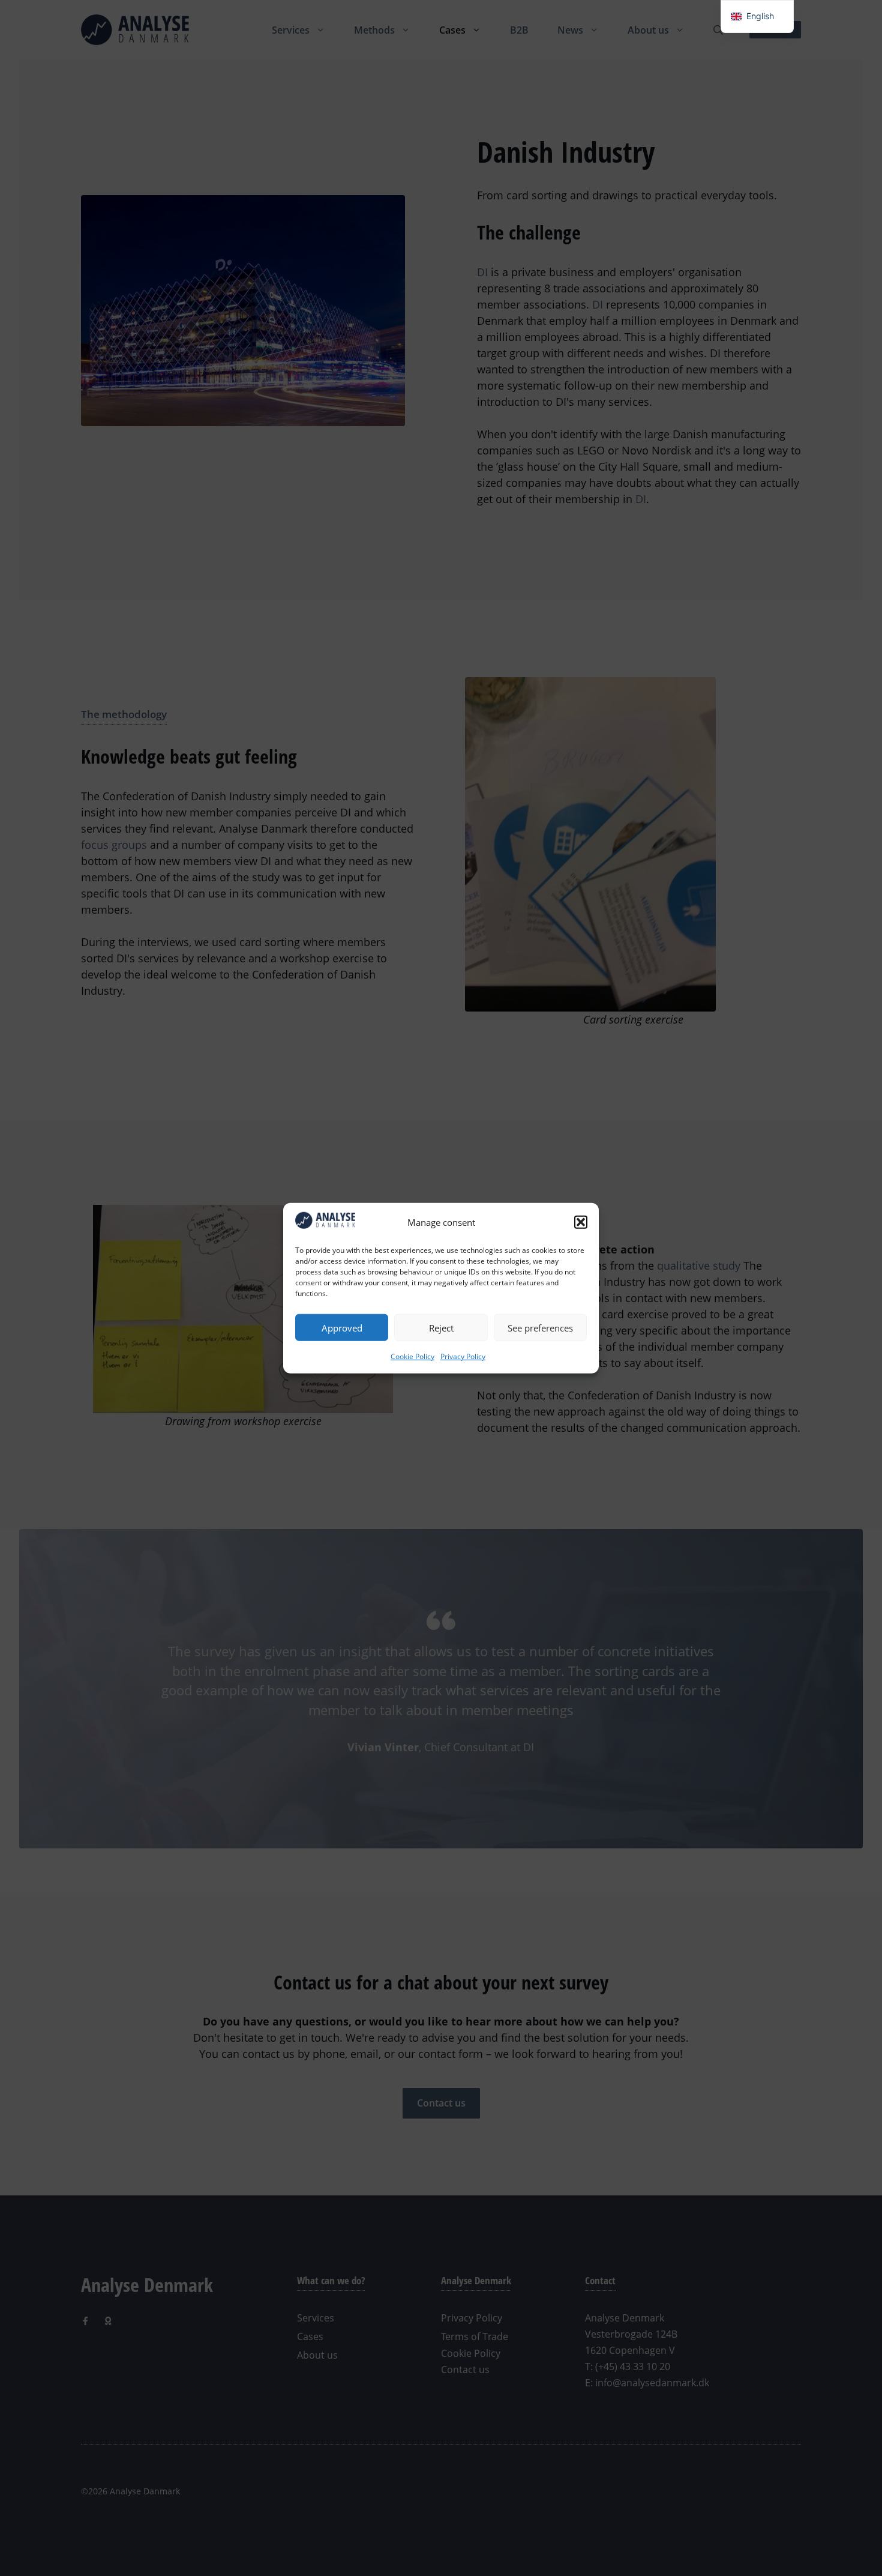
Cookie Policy (412, 1356)
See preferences (540, 1327)
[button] (581, 1222)
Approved (342, 1327)
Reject (441, 1327)
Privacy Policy (463, 1356)
